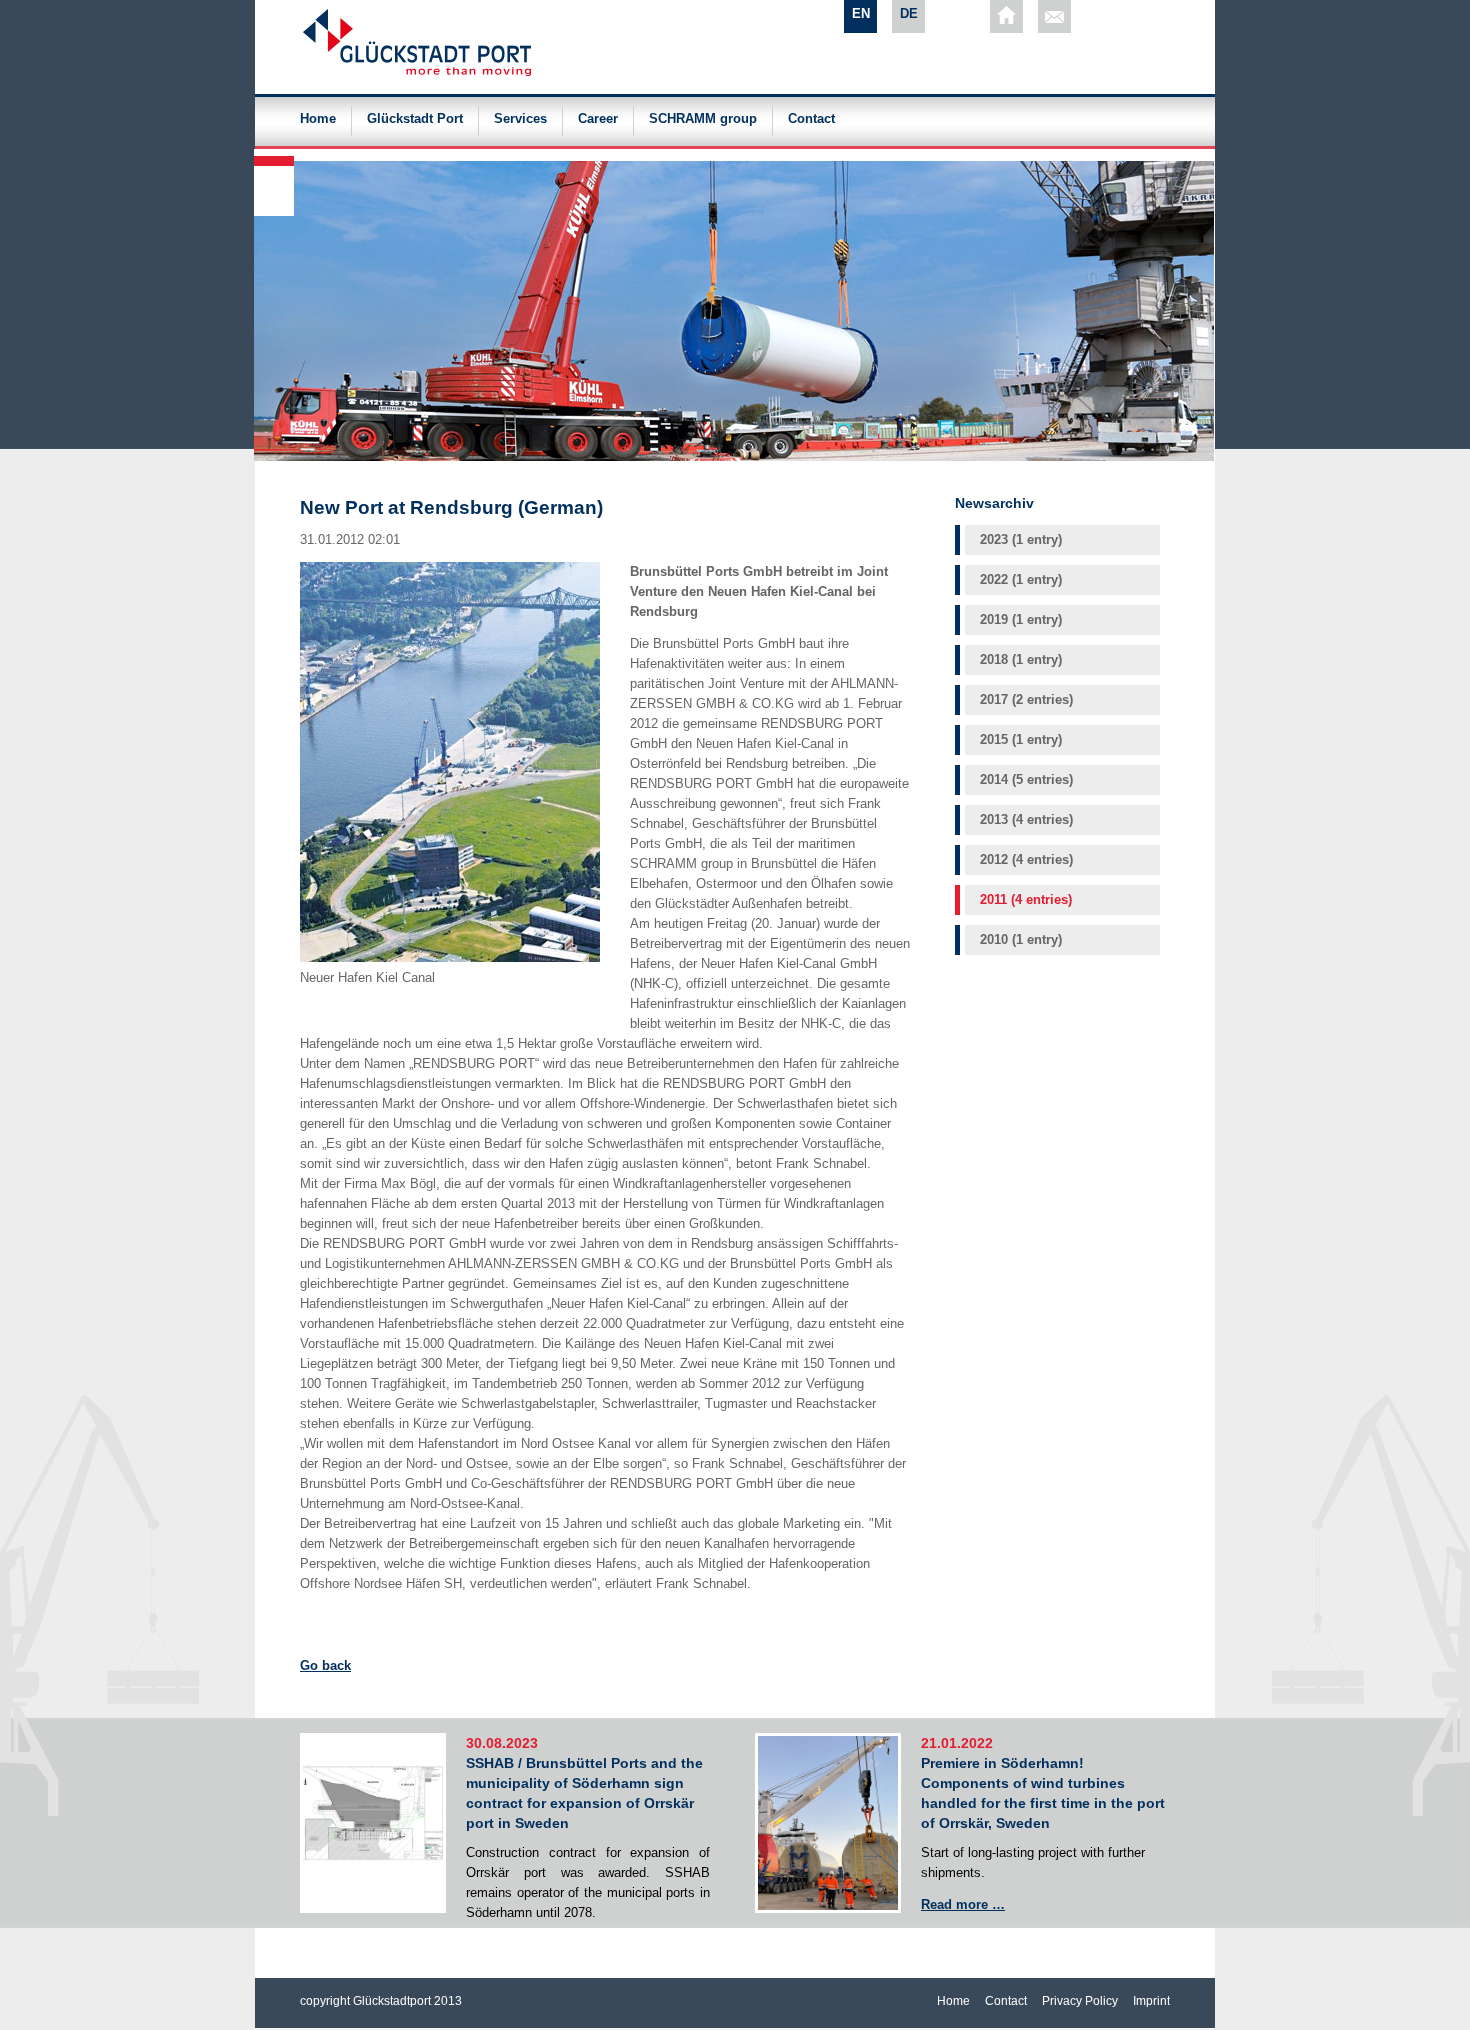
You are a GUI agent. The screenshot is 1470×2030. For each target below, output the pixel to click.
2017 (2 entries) (1026, 699)
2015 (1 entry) (1021, 739)
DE (909, 13)
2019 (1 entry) (1021, 619)
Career (598, 119)
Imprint (1151, 2001)
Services (520, 119)
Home (318, 119)
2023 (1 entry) (1021, 539)
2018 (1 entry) (1021, 659)
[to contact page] (1054, 16)
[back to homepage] (1006, 16)
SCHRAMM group (703, 119)
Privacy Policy (1080, 2001)
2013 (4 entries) (1026, 819)
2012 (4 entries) (1026, 859)
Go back (325, 1665)
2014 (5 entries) (1026, 779)
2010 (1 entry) (1021, 939)
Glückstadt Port (415, 119)
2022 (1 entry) (1021, 579)
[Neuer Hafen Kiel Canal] (450, 957)
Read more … (963, 1904)
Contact (811, 119)
